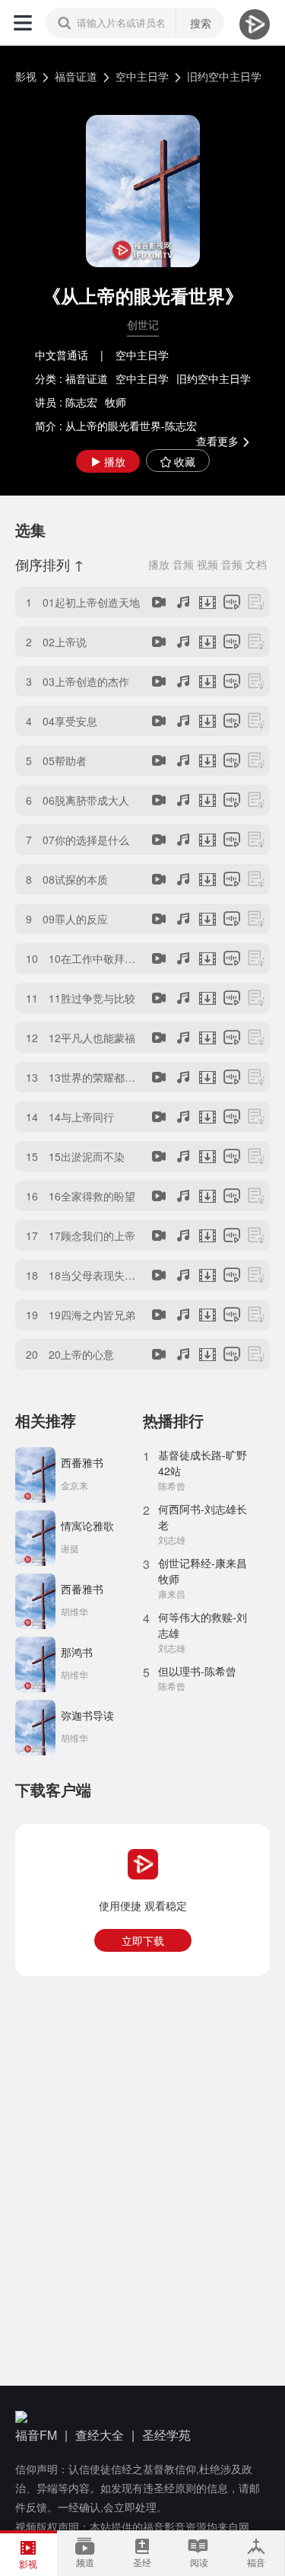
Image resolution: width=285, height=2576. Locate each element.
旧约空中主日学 (224, 76)
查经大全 (100, 2435)
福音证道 (76, 76)
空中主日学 (142, 76)
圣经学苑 (166, 2435)
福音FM (36, 2435)
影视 (26, 76)
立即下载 (143, 1940)
